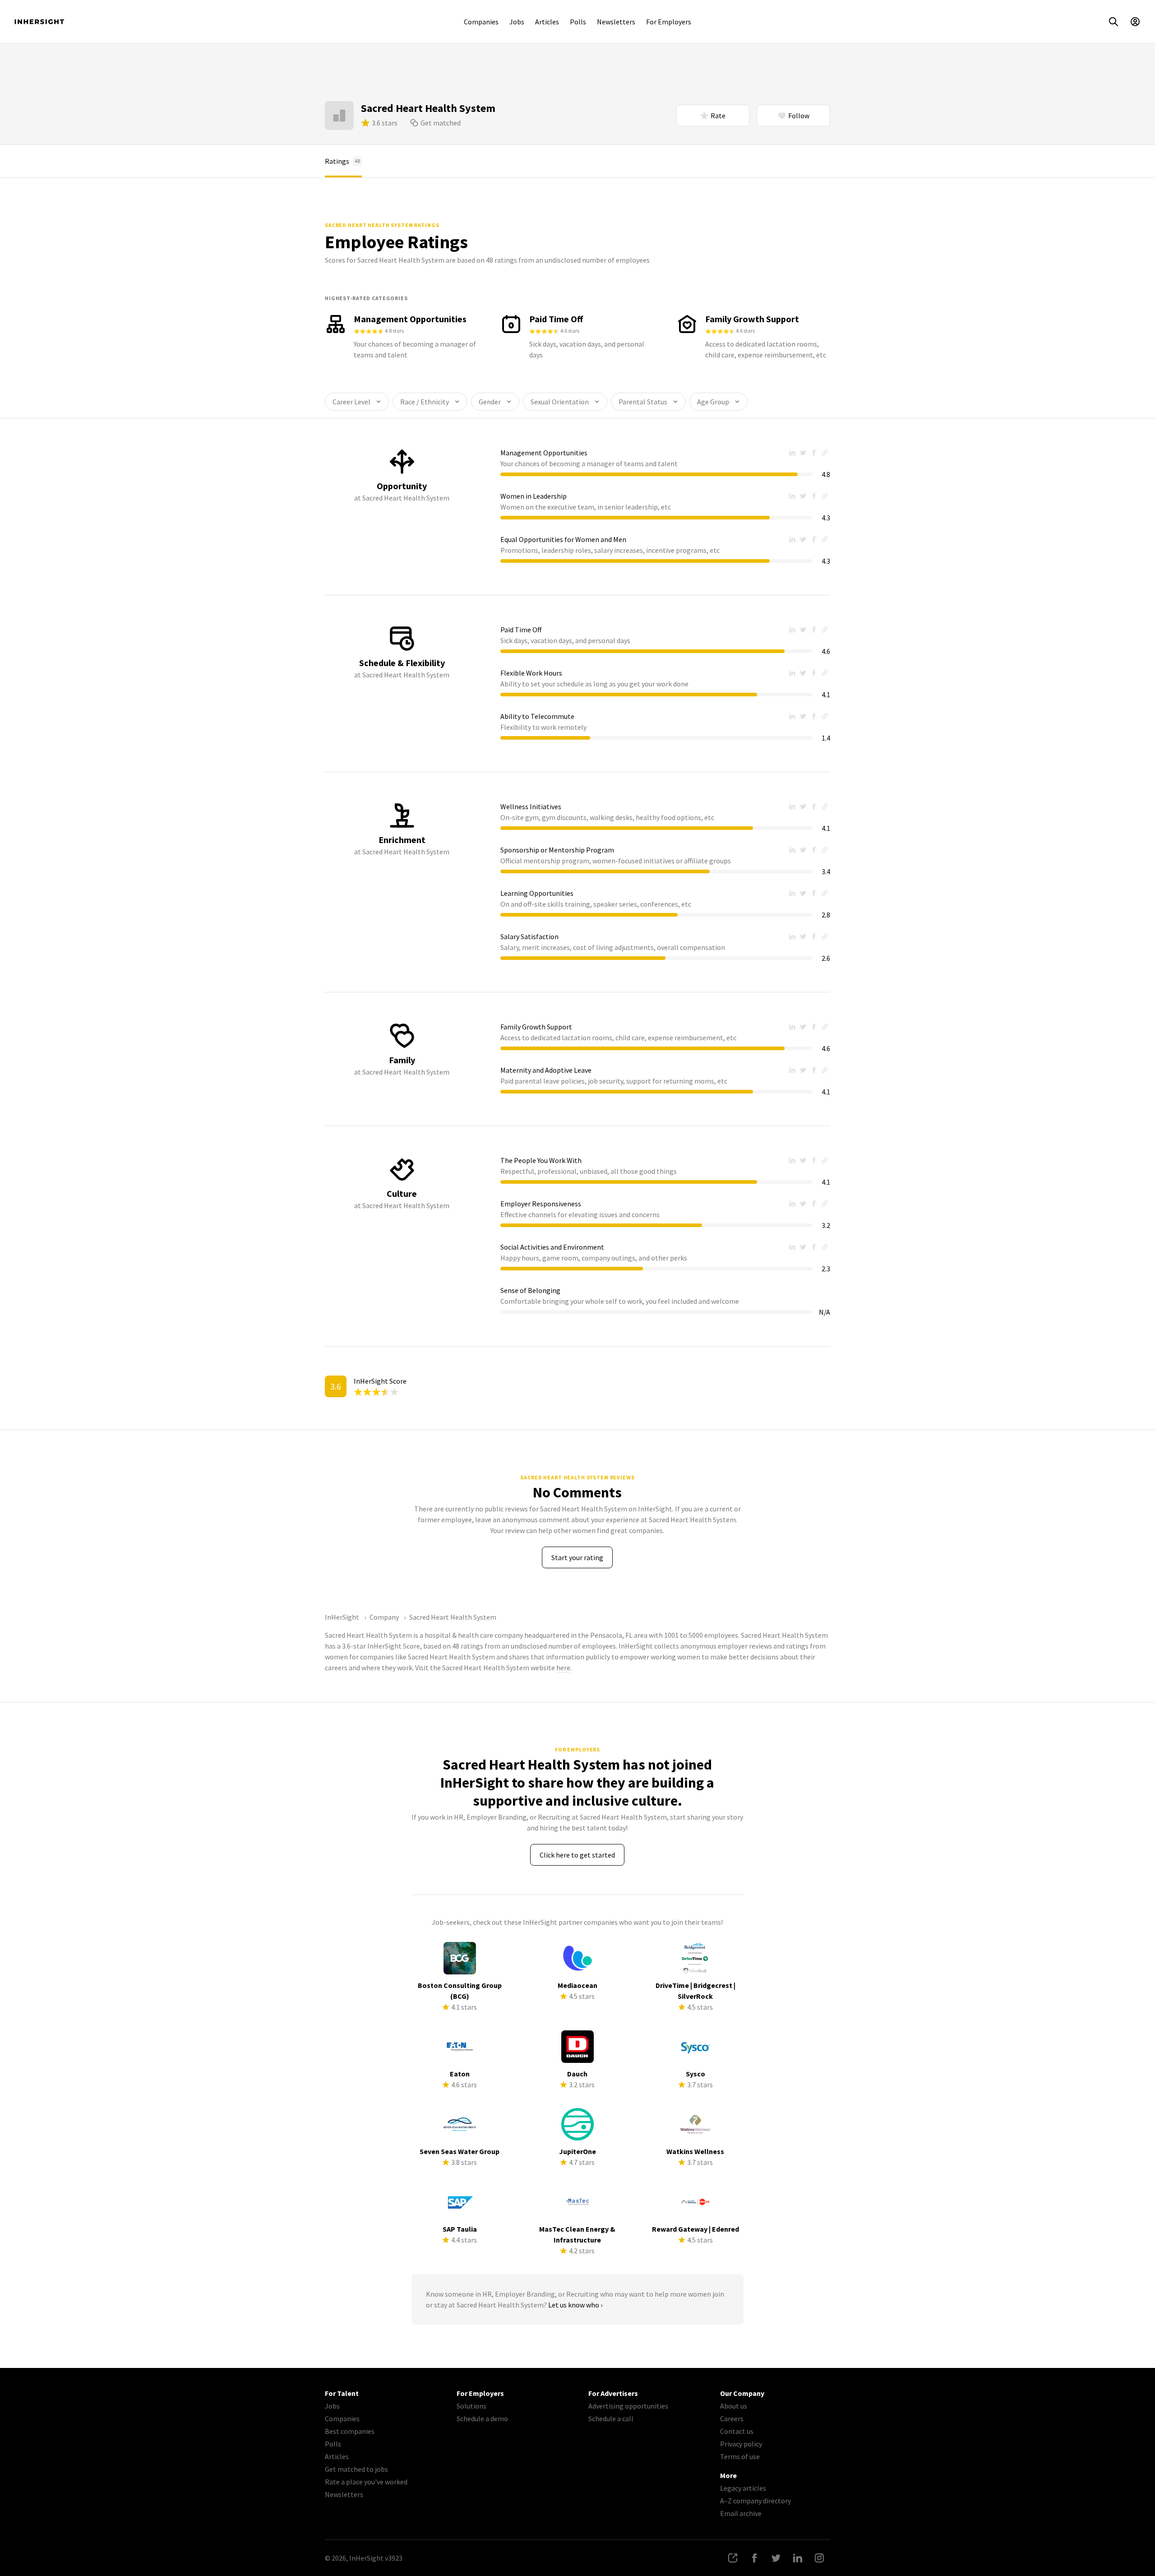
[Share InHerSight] (733, 2558)
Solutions (471, 2406)
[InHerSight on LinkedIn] (798, 2558)
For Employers (669, 22)
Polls (578, 22)
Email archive (741, 2513)
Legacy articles (743, 2488)
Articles (547, 22)
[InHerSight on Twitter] (776, 2558)
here (563, 1668)
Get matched (441, 123)
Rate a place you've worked (366, 2482)
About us (734, 2406)
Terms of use (740, 2456)
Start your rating (577, 1557)
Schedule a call (611, 2418)
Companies (481, 22)
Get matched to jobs (356, 2469)
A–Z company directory (755, 2501)
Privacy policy (741, 2444)
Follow (799, 116)
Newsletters (616, 22)
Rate (718, 116)
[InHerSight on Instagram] (819, 2558)
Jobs (517, 22)
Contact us (737, 2431)
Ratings (342, 161)
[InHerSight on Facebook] (754, 2558)
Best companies (350, 2431)
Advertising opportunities (628, 2406)
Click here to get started (577, 1855)
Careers (732, 2418)
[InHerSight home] (39, 22)
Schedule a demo (482, 2418)
